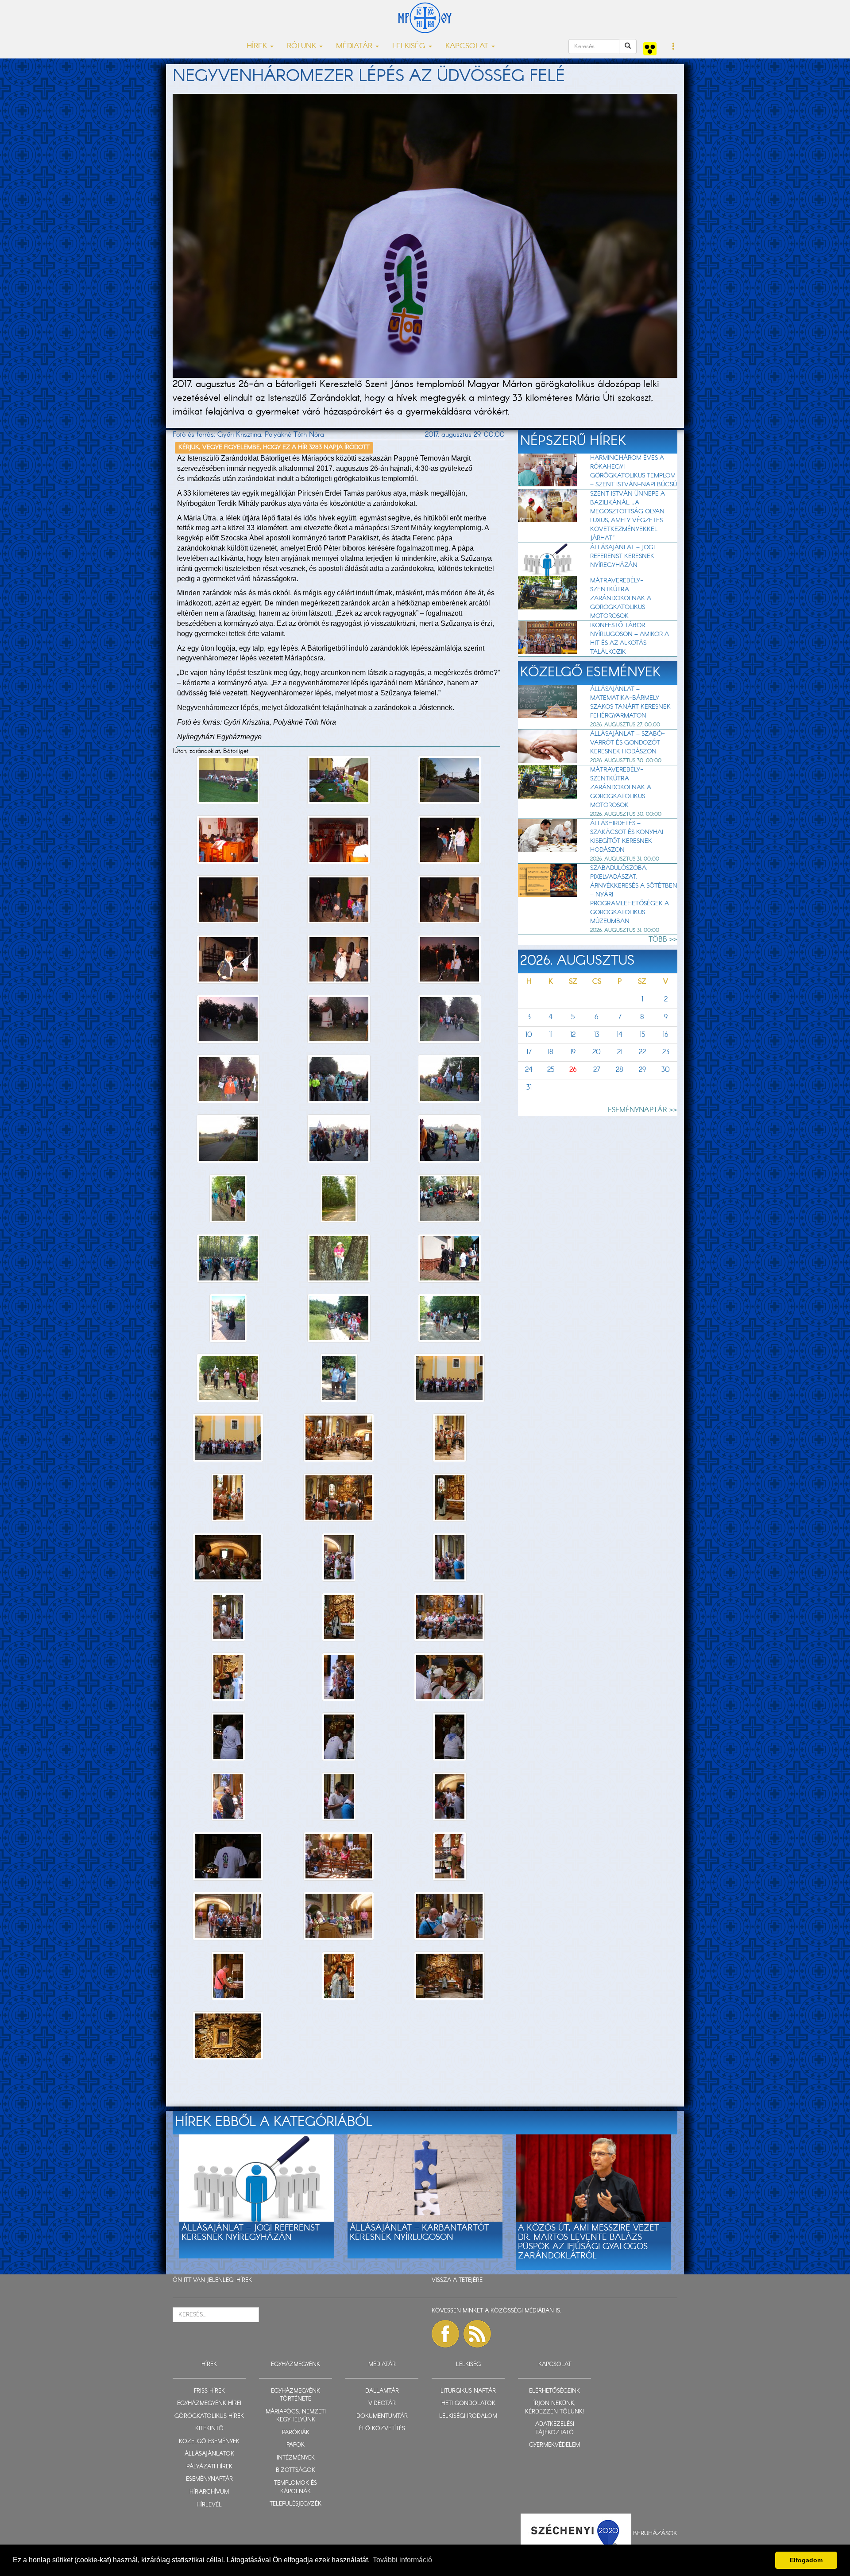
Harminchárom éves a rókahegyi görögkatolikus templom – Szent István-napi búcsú (634, 471)
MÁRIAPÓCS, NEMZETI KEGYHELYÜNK (296, 2416)
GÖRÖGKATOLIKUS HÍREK (209, 2416)
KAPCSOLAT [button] (468, 46)
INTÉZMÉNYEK (296, 2458)
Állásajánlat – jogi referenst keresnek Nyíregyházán (622, 556)
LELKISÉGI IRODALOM (468, 2416)
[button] (674, 47)
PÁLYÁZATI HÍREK (209, 2467)
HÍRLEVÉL (209, 2505)
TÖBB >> (663, 940)
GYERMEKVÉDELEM (554, 2445)
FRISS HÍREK (209, 2391)
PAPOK (296, 2445)
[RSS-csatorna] (477, 2334)
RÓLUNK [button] (303, 46)
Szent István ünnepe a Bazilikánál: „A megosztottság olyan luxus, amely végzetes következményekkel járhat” (628, 516)
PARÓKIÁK (296, 2433)
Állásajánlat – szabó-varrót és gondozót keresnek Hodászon (628, 743)
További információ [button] (402, 2560)
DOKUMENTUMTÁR (382, 2416)
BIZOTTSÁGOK (296, 2470)
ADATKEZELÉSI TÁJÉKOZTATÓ (555, 2429)
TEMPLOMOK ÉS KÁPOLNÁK (296, 2487)
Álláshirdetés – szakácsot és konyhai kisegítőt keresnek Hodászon (627, 837)
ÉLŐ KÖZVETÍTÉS (382, 2429)
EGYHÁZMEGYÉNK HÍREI (209, 2403)
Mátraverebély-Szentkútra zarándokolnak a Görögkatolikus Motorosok (621, 598)
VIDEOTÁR (382, 2403)
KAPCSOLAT (555, 2365)
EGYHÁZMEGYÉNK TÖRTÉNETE (296, 2395)
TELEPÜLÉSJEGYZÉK (296, 2504)
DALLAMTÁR (382, 2391)
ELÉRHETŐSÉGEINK (554, 2391)
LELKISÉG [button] (410, 46)
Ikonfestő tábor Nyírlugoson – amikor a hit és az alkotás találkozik (630, 639)
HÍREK (244, 2280)
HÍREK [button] (258, 46)
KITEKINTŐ (209, 2429)
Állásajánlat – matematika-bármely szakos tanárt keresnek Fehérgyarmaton (630, 702)
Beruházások (655, 2533)
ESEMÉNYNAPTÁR (209, 2479)
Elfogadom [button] (806, 2560)
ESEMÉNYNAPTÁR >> (643, 1110)
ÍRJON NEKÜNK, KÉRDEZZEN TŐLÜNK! (554, 2408)
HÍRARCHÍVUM (209, 2492)
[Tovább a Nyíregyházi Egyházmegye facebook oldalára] (445, 2334)
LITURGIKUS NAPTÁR (468, 2391)
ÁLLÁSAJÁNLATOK (209, 2454)
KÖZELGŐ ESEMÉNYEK (209, 2442)
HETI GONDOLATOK (468, 2403)
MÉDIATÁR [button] (355, 46)
